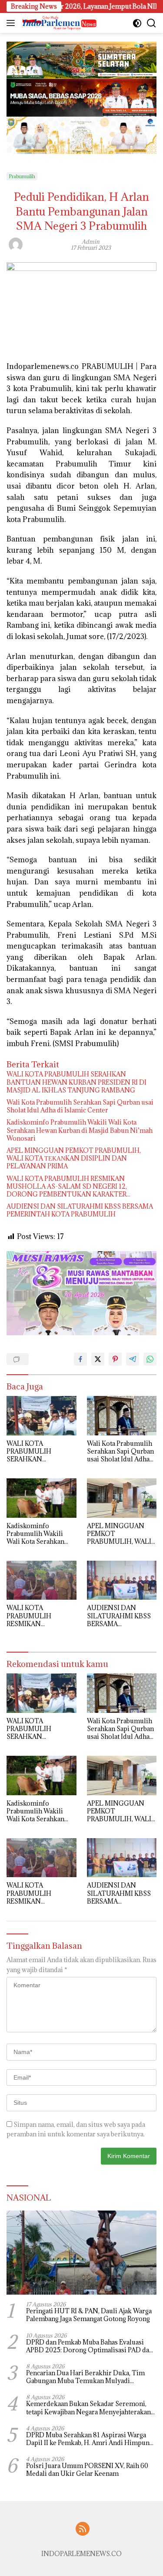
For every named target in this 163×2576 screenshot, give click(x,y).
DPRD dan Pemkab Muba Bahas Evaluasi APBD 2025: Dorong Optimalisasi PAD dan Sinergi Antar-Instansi (90, 2346)
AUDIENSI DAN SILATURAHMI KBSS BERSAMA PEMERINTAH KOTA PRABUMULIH (80, 1210)
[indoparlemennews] (58, 23)
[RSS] (83, 2529)
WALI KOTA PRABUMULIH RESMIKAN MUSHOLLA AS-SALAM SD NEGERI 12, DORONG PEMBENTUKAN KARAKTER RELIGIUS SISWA (67, 1187)
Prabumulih (22, 176)
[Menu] (12, 23)
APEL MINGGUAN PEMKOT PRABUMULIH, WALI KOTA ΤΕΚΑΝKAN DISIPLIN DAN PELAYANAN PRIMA (74, 1158)
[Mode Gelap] (137, 23)
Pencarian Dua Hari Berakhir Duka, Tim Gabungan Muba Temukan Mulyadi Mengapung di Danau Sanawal (85, 2377)
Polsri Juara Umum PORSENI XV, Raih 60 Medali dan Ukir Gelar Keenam (87, 2470)
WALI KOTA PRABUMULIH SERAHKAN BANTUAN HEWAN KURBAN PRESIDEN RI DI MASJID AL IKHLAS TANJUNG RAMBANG (77, 1082)
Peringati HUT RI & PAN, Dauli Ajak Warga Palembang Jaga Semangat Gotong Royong (89, 2315)
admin (91, 241)
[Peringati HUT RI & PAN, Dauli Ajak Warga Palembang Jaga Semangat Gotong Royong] (81, 2253)
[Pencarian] (151, 23)
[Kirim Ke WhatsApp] (150, 1359)
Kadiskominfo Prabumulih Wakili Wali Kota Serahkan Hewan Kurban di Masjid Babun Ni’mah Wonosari (80, 1130)
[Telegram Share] (133, 1359)
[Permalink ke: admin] (16, 244)
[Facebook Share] (80, 1359)
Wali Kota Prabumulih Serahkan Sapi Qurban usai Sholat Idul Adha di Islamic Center (80, 1106)
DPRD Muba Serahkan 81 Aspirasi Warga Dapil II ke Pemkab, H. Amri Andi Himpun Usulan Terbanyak (88, 2439)
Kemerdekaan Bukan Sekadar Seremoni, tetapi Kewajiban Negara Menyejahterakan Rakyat (88, 2408)
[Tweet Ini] (98, 1359)
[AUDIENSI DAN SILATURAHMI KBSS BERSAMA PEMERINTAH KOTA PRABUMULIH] (122, 1580)
